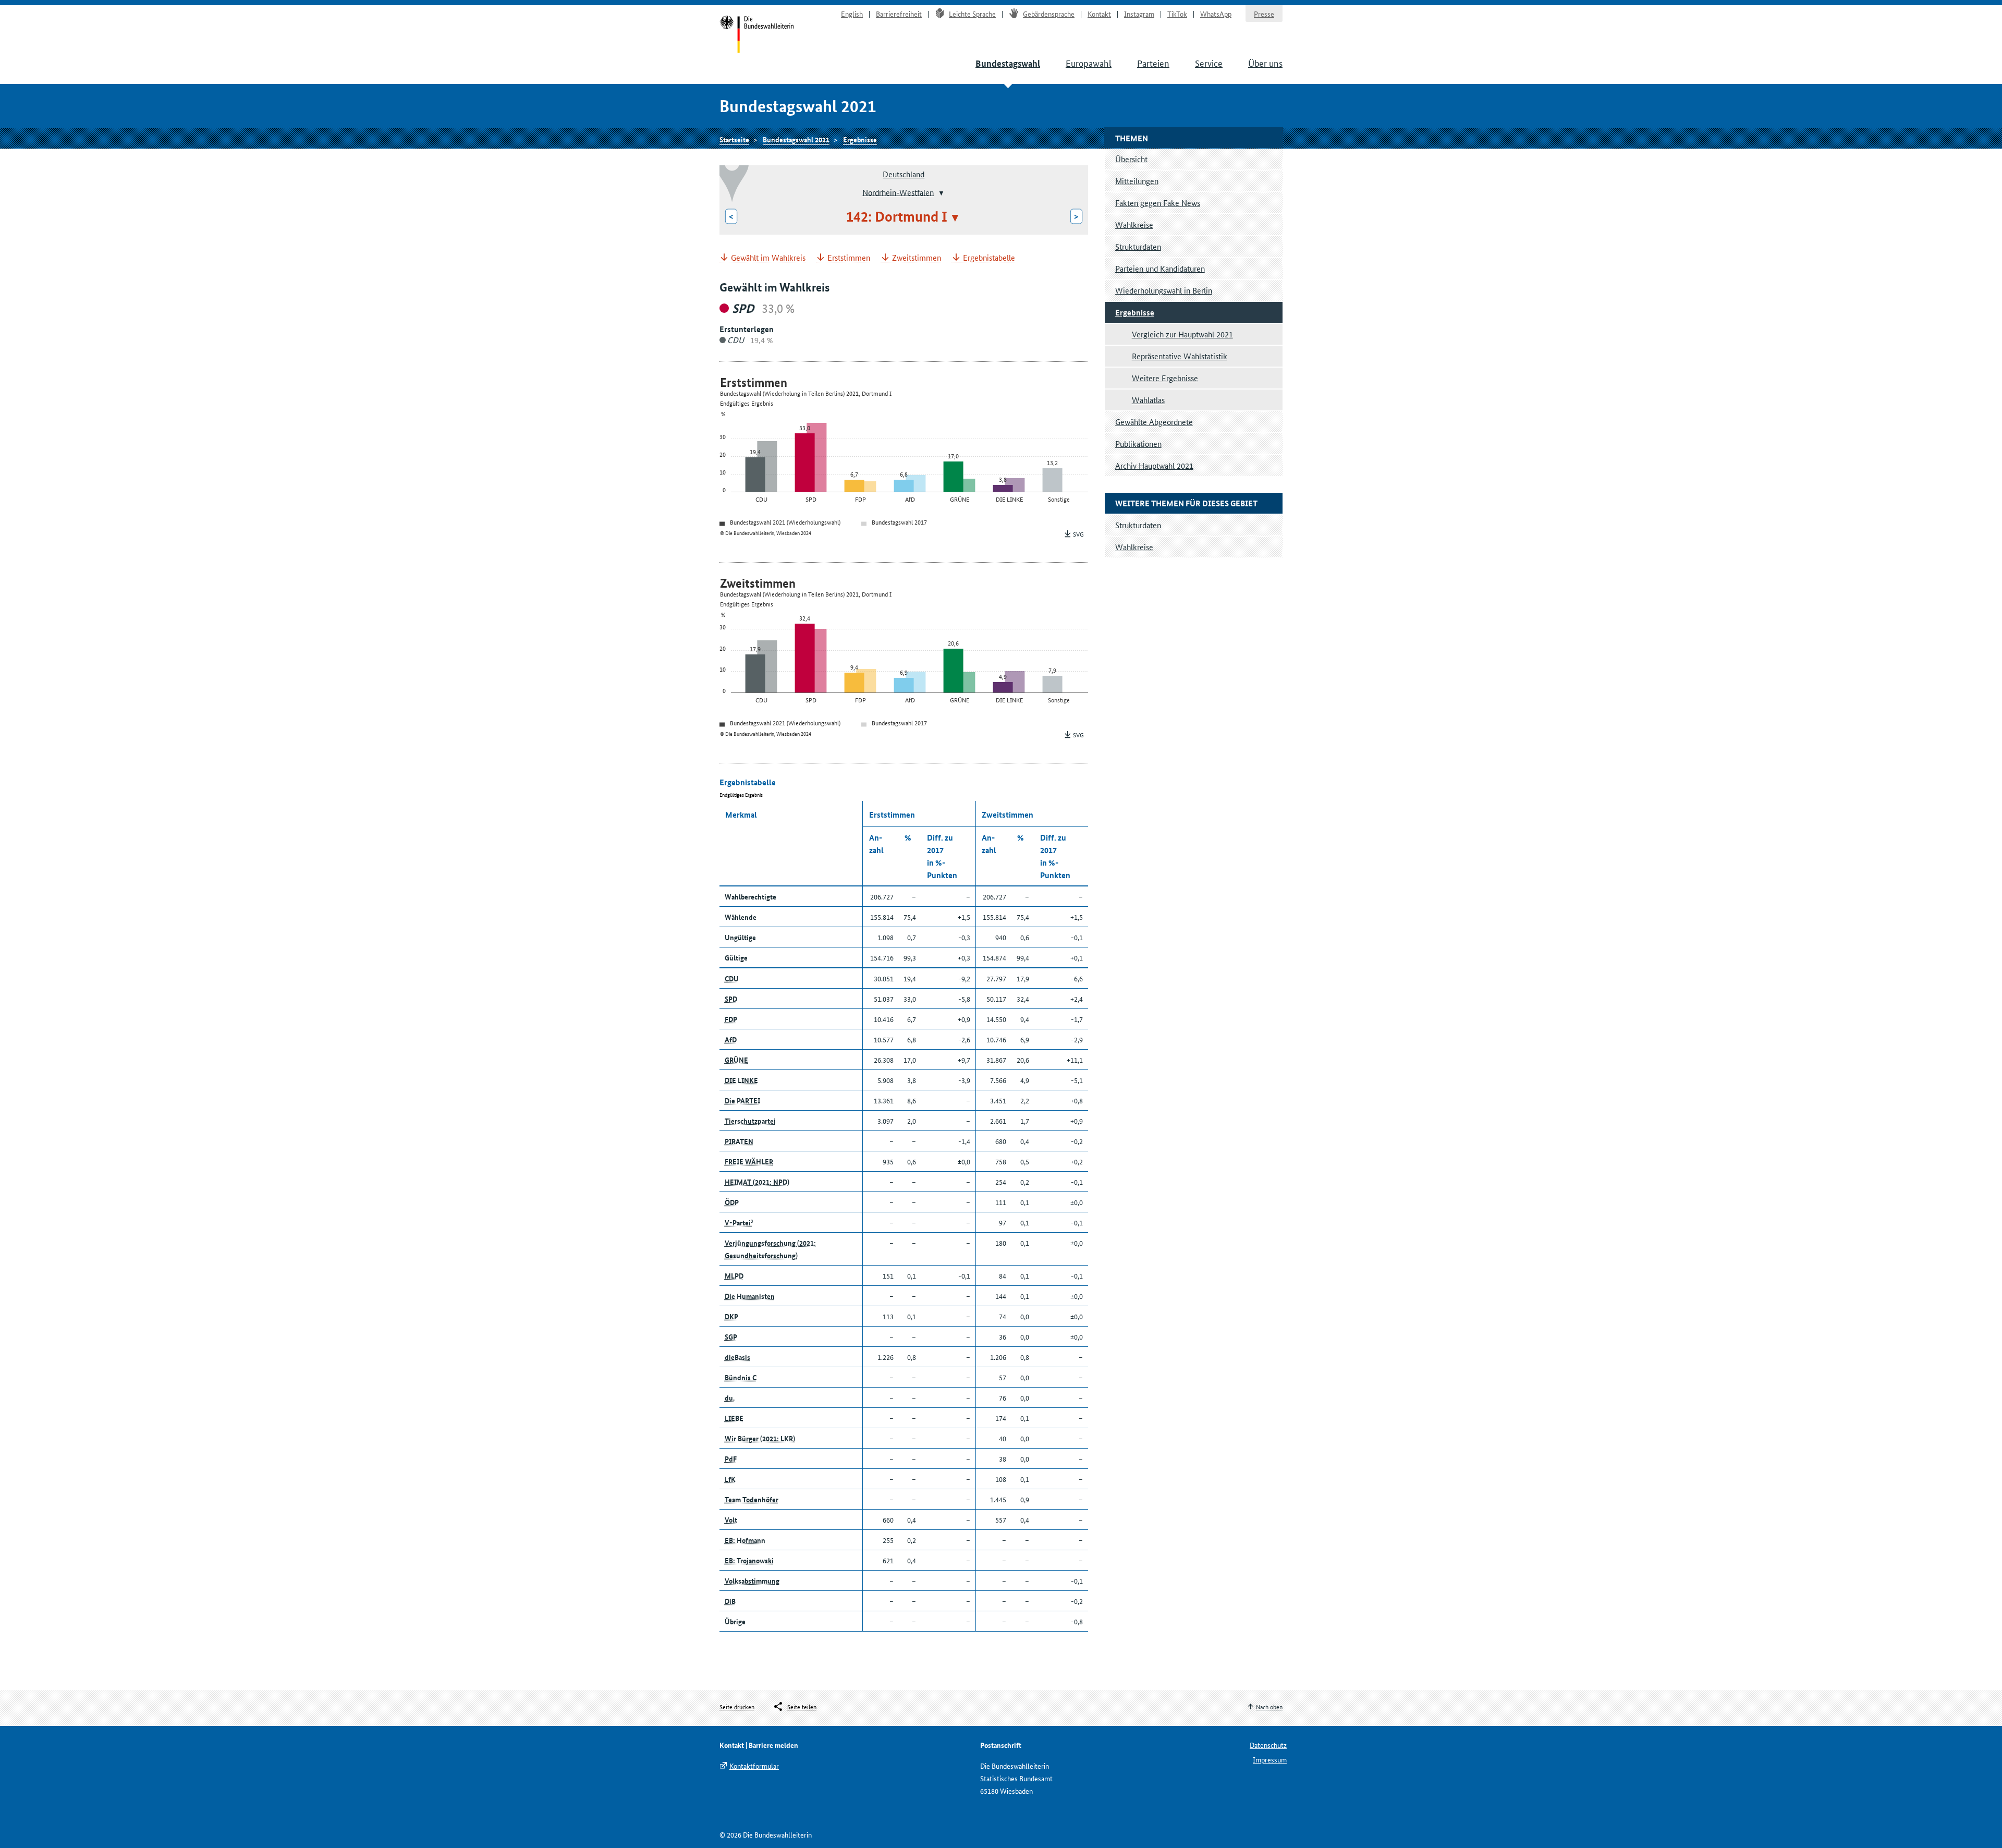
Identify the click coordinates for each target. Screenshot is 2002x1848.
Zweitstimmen (917, 258)
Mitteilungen (1137, 181)
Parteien (1153, 63)
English (852, 14)
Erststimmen (849, 258)
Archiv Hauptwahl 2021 (1154, 465)
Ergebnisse (860, 139)
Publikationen (1138, 443)
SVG (1078, 534)
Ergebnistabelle (989, 258)
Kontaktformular (754, 1766)
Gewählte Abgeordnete (1154, 422)
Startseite (757, 35)
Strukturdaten (1138, 246)
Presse (1264, 14)
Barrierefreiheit (899, 14)
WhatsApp (1216, 14)
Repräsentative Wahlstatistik (1180, 356)
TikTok (1177, 14)
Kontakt (1099, 14)
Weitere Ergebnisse (1165, 378)
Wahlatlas (1148, 400)
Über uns (1265, 63)
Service (1209, 63)
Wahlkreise (1134, 224)
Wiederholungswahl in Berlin (1164, 290)
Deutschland (904, 174)
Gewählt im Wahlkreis (768, 258)
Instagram (1139, 14)
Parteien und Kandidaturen (1160, 268)
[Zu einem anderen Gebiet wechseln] (940, 193)
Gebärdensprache (1049, 14)
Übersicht (1131, 159)
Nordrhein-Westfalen (898, 192)
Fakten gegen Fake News (1158, 203)
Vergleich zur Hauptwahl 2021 (1182, 334)
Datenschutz (1268, 1745)
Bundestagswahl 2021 (796, 139)
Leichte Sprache (972, 14)
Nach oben (1269, 1706)
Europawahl (1089, 63)
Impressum (1270, 1759)
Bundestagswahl (1008, 63)
